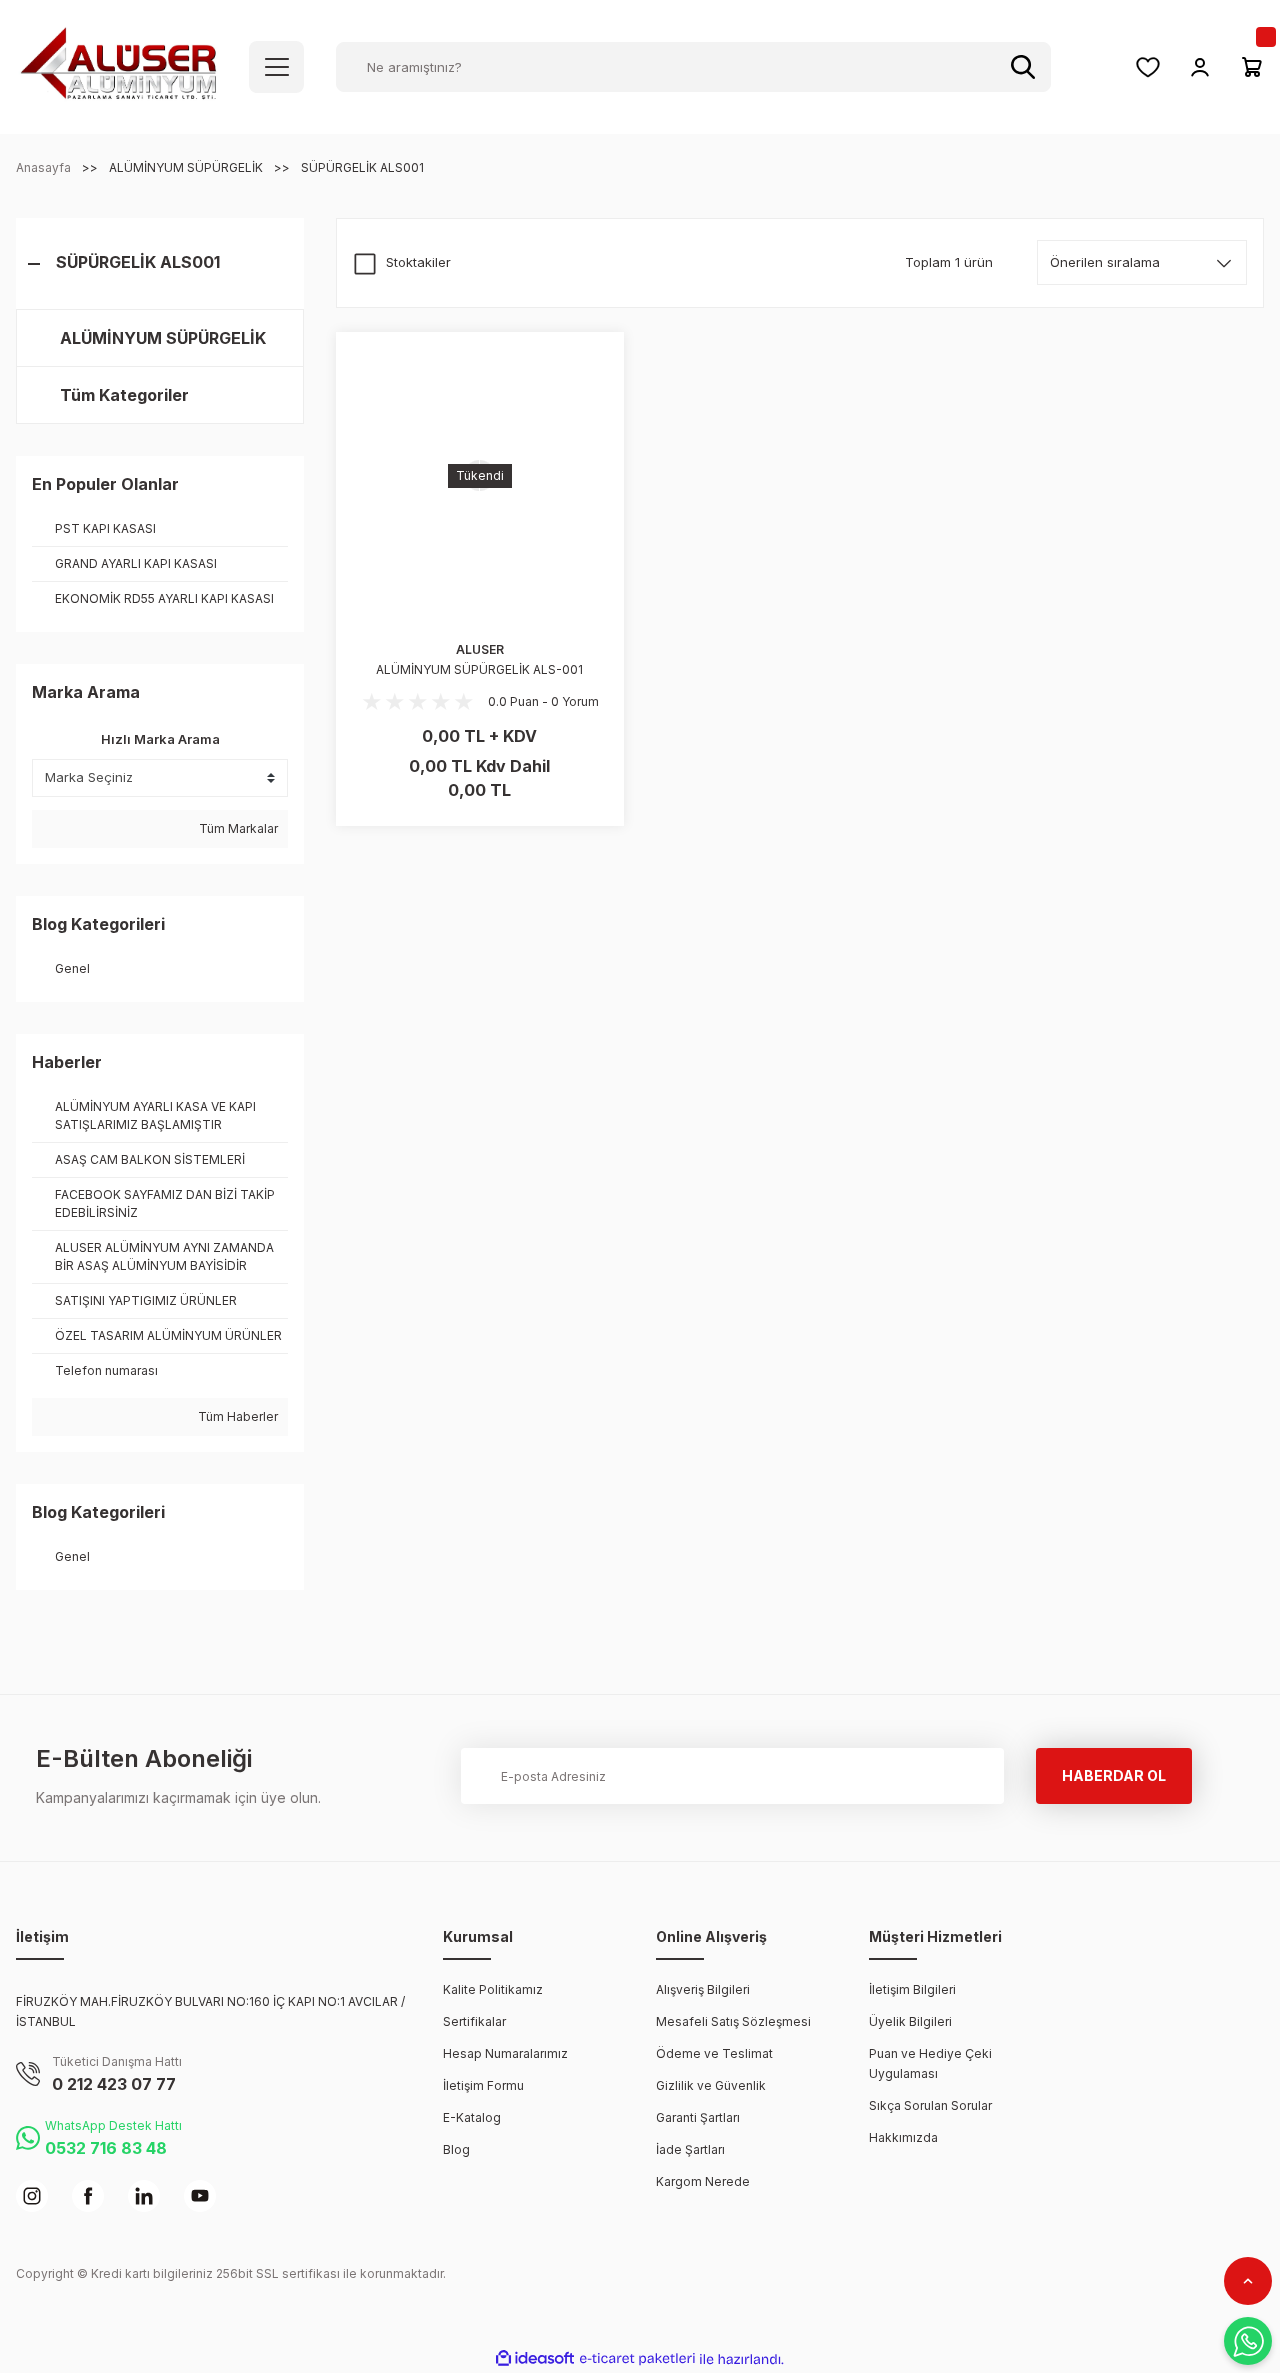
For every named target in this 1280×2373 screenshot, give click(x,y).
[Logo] (118, 65)
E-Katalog (472, 2117)
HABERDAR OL (1114, 1775)
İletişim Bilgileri (912, 1989)
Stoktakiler (418, 262)
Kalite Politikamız (493, 1989)
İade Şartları (690, 2149)
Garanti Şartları (698, 2117)
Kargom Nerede (703, 2181)
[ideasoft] (535, 2359)
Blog (456, 2149)
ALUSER (480, 649)
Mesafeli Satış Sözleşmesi (733, 2021)
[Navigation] (276, 67)
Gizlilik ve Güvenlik (711, 2085)
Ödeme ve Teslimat (714, 2053)
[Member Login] (1200, 67)
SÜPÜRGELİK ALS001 (362, 167)
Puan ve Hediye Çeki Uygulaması (930, 2063)
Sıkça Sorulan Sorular (930, 2105)
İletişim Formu (483, 2085)
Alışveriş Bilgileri (703, 1989)
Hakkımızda (903, 2137)
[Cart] (1252, 67)
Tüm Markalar (237, 828)
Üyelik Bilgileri (910, 2021)
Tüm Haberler (236, 1416)
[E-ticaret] (637, 2359)
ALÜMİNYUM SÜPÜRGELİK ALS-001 (479, 669)
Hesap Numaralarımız (505, 2053)
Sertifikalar (474, 2021)
